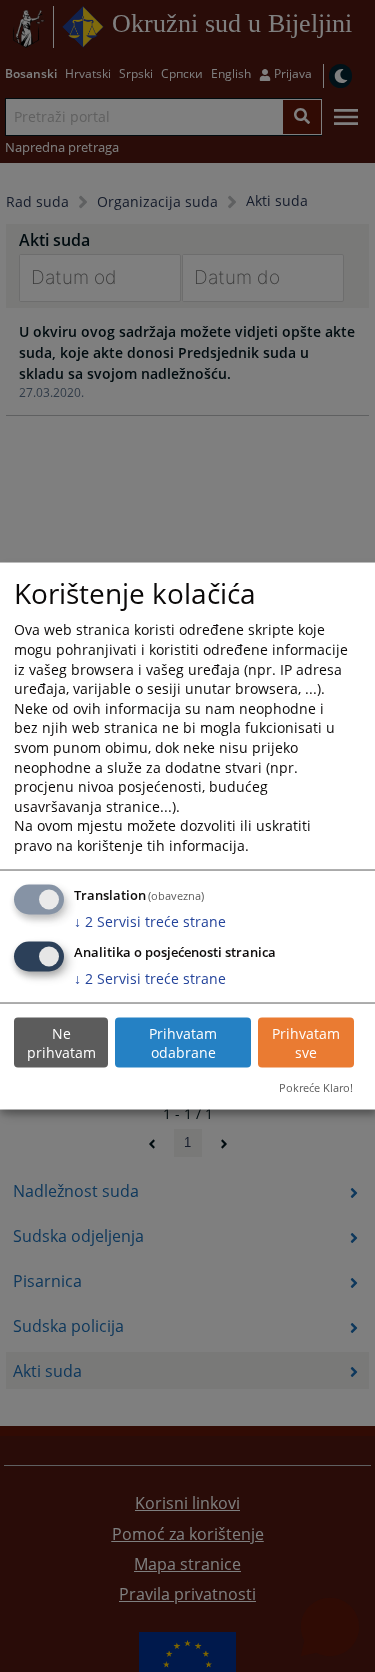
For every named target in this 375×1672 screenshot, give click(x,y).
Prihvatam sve (306, 1042)
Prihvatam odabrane (183, 1042)
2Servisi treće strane (150, 920)
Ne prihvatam (61, 1042)
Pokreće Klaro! (316, 1087)
